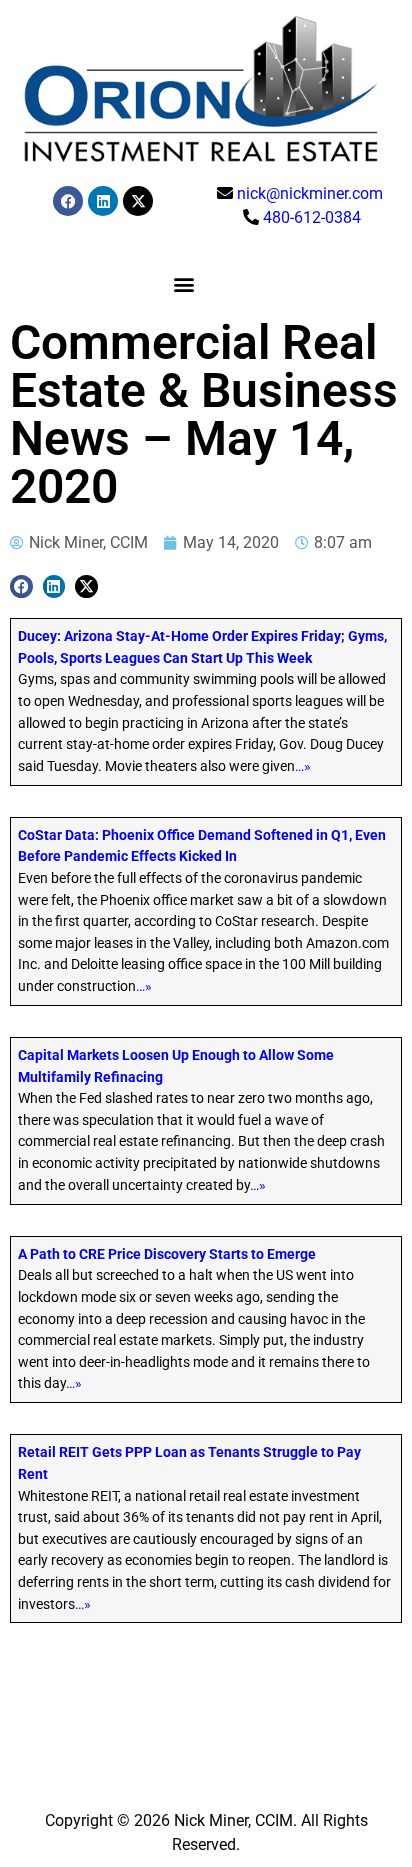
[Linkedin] (103, 201)
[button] (183, 283)
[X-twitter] (138, 201)
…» (303, 766)
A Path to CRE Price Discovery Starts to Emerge (167, 1254)
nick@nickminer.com (310, 193)
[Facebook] (68, 201)
